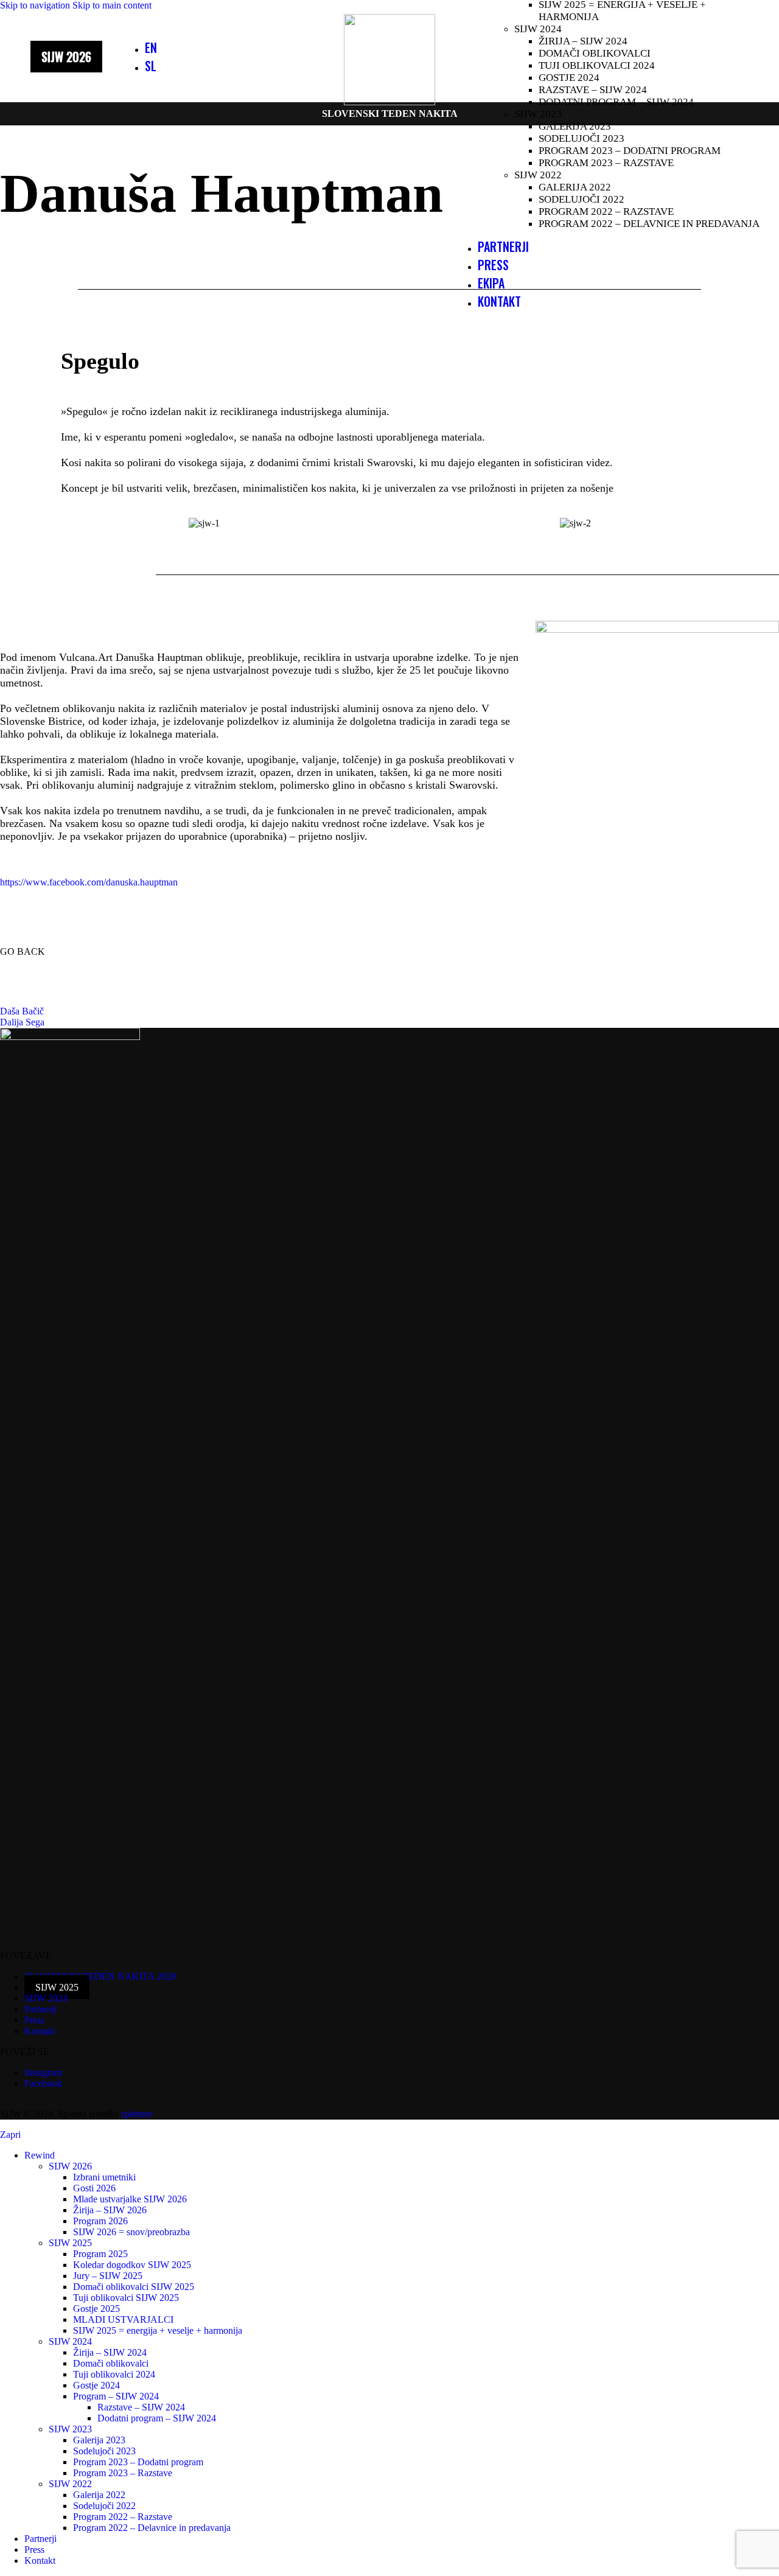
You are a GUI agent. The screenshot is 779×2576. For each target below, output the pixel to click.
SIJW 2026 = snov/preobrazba (131, 2232)
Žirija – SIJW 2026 (110, 2210)
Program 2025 (100, 2254)
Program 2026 (100, 2221)
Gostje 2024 (569, 78)
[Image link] (70, 1037)
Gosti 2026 (94, 2188)
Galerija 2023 (575, 126)
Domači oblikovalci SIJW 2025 (134, 2287)
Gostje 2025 (96, 2309)
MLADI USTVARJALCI (123, 2319)
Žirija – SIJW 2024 (583, 41)
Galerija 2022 (575, 187)
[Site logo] (389, 102)
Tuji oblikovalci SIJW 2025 (126, 2298)
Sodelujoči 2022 (582, 199)
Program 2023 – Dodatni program (630, 151)
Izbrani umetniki (104, 2177)
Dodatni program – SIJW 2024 (616, 102)
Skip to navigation (36, 5)
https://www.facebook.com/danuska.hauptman (89, 882)
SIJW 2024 (538, 29)
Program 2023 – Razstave (606, 163)
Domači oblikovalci (595, 53)
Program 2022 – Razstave (606, 211)
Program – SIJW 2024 (116, 2396)
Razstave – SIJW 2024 (593, 90)
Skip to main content (112, 5)
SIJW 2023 (538, 114)
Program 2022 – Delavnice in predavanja (649, 224)
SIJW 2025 (70, 2243)
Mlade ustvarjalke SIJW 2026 (130, 2199)
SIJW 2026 (70, 2166)
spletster (137, 2114)
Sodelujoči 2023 (582, 138)
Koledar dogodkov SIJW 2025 (132, 2265)
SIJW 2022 (538, 175)
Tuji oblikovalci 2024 (597, 65)
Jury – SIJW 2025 (108, 2276)
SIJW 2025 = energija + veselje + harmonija (158, 2330)
